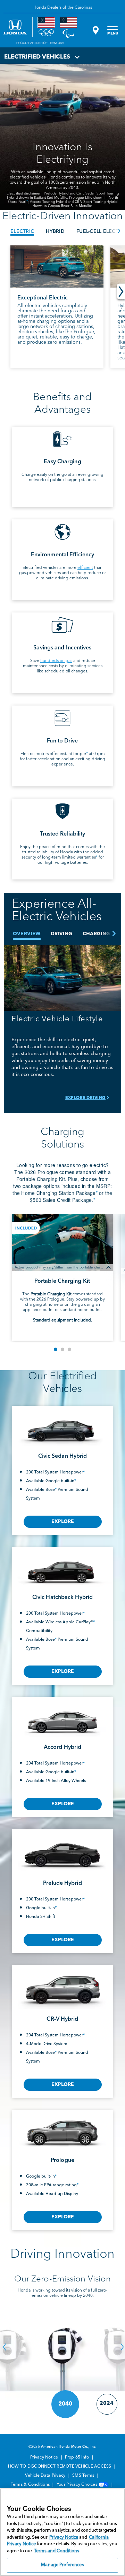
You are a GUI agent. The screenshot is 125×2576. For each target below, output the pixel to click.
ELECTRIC (22, 231)
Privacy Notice (45, 2457)
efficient (85, 568)
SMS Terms (84, 2476)
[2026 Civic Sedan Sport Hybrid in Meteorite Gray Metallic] (62, 1426)
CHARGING (97, 934)
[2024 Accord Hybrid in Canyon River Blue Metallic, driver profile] (62, 1717)
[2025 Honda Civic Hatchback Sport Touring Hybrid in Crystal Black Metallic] (62, 1567)
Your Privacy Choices (77, 2485)
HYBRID (55, 231)
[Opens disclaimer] (109, 1267)
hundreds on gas (56, 661)
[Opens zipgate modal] (95, 30)
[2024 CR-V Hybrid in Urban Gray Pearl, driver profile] (62, 1987)
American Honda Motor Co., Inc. (69, 2447)
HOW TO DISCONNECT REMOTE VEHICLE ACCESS (60, 2467)
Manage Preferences (62, 2565)
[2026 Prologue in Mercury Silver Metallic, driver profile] (62, 2130)
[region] (62, 2532)
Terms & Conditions (31, 2485)
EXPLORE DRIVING (85, 1098)
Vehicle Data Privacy (46, 2476)
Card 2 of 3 (62, 1349)
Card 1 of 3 (56, 1349)
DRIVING (61, 934)
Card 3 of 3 (69, 1349)
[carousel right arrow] (121, 292)
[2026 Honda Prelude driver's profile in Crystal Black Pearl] (62, 1851)
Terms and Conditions (57, 2551)
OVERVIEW (27, 934)
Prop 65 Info (77, 2457)
